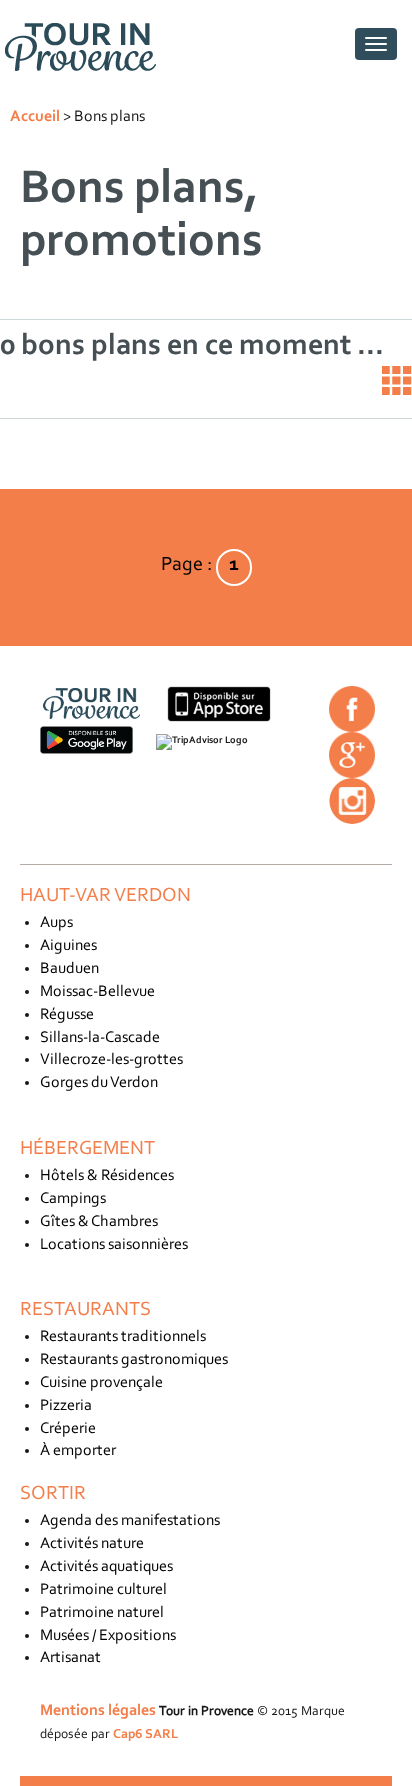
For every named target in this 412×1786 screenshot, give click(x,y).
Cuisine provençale (101, 1383)
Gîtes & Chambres (99, 1222)
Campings (73, 1199)
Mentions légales (98, 1711)
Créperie (68, 1429)
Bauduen (69, 969)
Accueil (35, 117)
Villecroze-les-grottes (111, 1060)
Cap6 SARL (145, 1734)
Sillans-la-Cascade (100, 1038)
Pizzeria (66, 1406)
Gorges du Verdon (99, 1083)
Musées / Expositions (108, 1636)
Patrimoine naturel (102, 1613)
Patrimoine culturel (103, 1590)
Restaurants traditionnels (123, 1337)
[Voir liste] (397, 381)
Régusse (67, 1015)
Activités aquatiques (106, 1567)
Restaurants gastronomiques (134, 1360)
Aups (56, 923)
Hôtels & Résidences (107, 1176)
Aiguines (68, 946)
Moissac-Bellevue (97, 992)
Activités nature (92, 1544)
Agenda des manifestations (130, 1521)
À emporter (78, 1451)
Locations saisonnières (114, 1245)
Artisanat (70, 1658)
